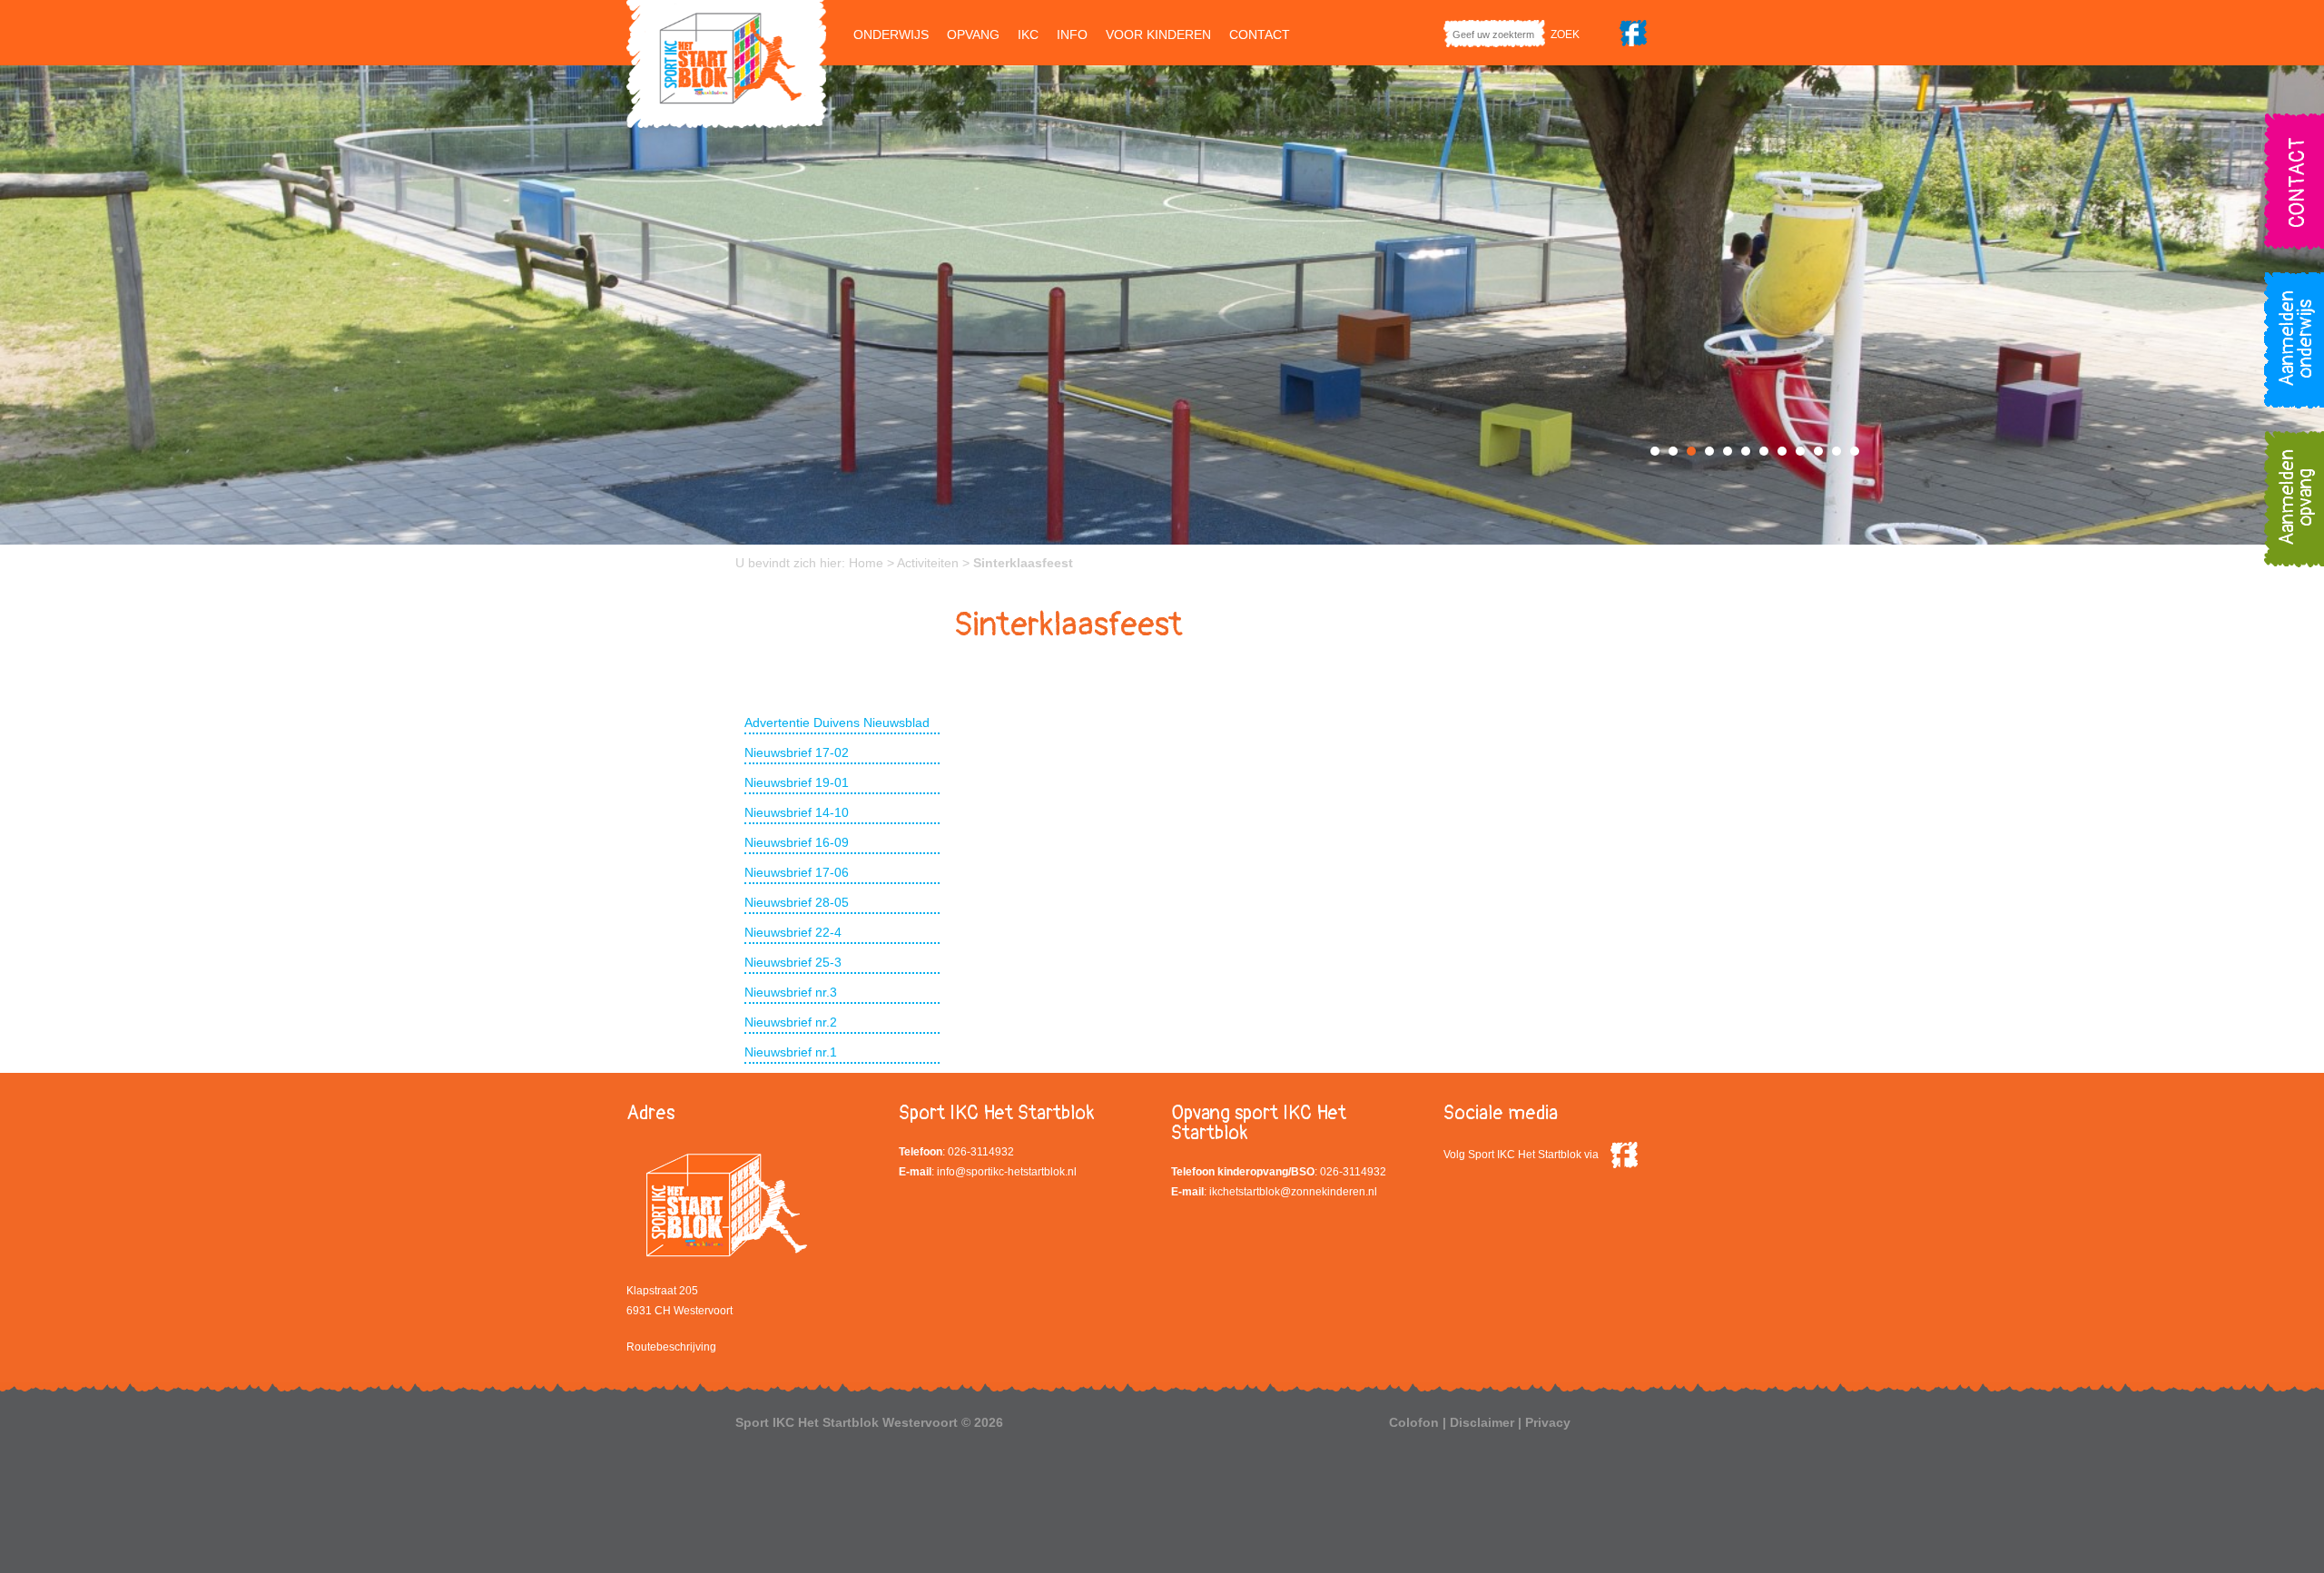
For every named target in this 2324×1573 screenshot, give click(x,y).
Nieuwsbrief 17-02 (797, 752)
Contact (1260, 34)
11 (1837, 451)
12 (1855, 451)
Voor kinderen (1158, 34)
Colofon (1414, 1422)
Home (866, 563)
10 (1818, 451)
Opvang (973, 34)
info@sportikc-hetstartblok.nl (1007, 1172)
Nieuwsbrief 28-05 (797, 902)
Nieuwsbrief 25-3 (793, 962)
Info (1072, 34)
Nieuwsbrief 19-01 (797, 782)
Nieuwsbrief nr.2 (791, 1022)
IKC (1028, 34)
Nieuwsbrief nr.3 (791, 992)
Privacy (1548, 1422)
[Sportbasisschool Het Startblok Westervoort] (726, 63)
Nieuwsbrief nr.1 (791, 1052)
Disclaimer (1482, 1422)
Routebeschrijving (671, 1347)
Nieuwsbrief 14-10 (797, 812)
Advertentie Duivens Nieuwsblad (837, 723)
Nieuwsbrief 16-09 (797, 842)
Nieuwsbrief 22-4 (793, 932)
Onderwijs (891, 34)
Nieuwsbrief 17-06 (797, 872)
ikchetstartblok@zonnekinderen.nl (1293, 1192)
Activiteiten (928, 563)
